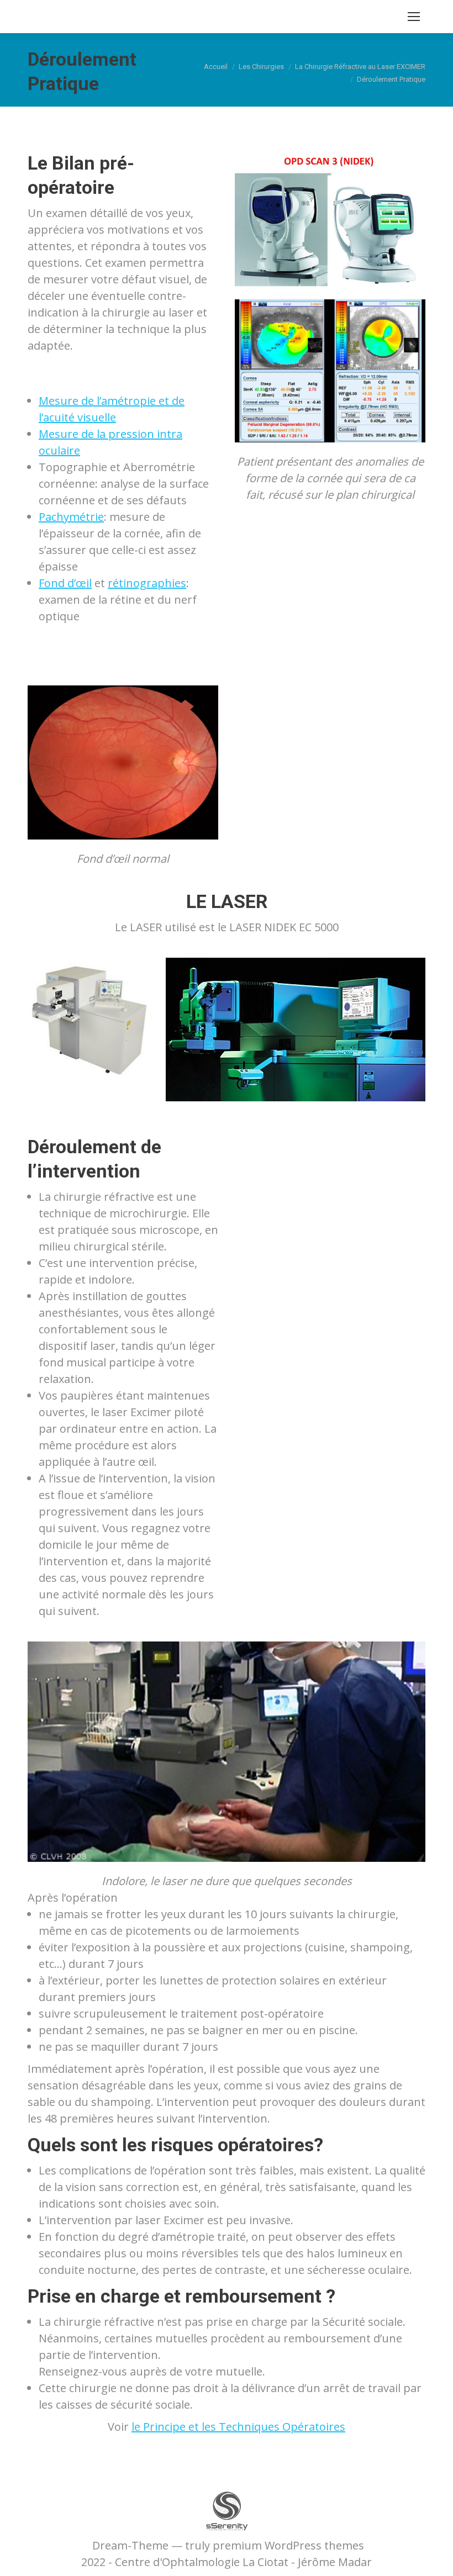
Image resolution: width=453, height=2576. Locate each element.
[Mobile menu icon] (414, 17)
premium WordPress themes (288, 2545)
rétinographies (147, 583)
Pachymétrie (71, 517)
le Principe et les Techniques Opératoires (238, 2427)
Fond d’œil (65, 583)
